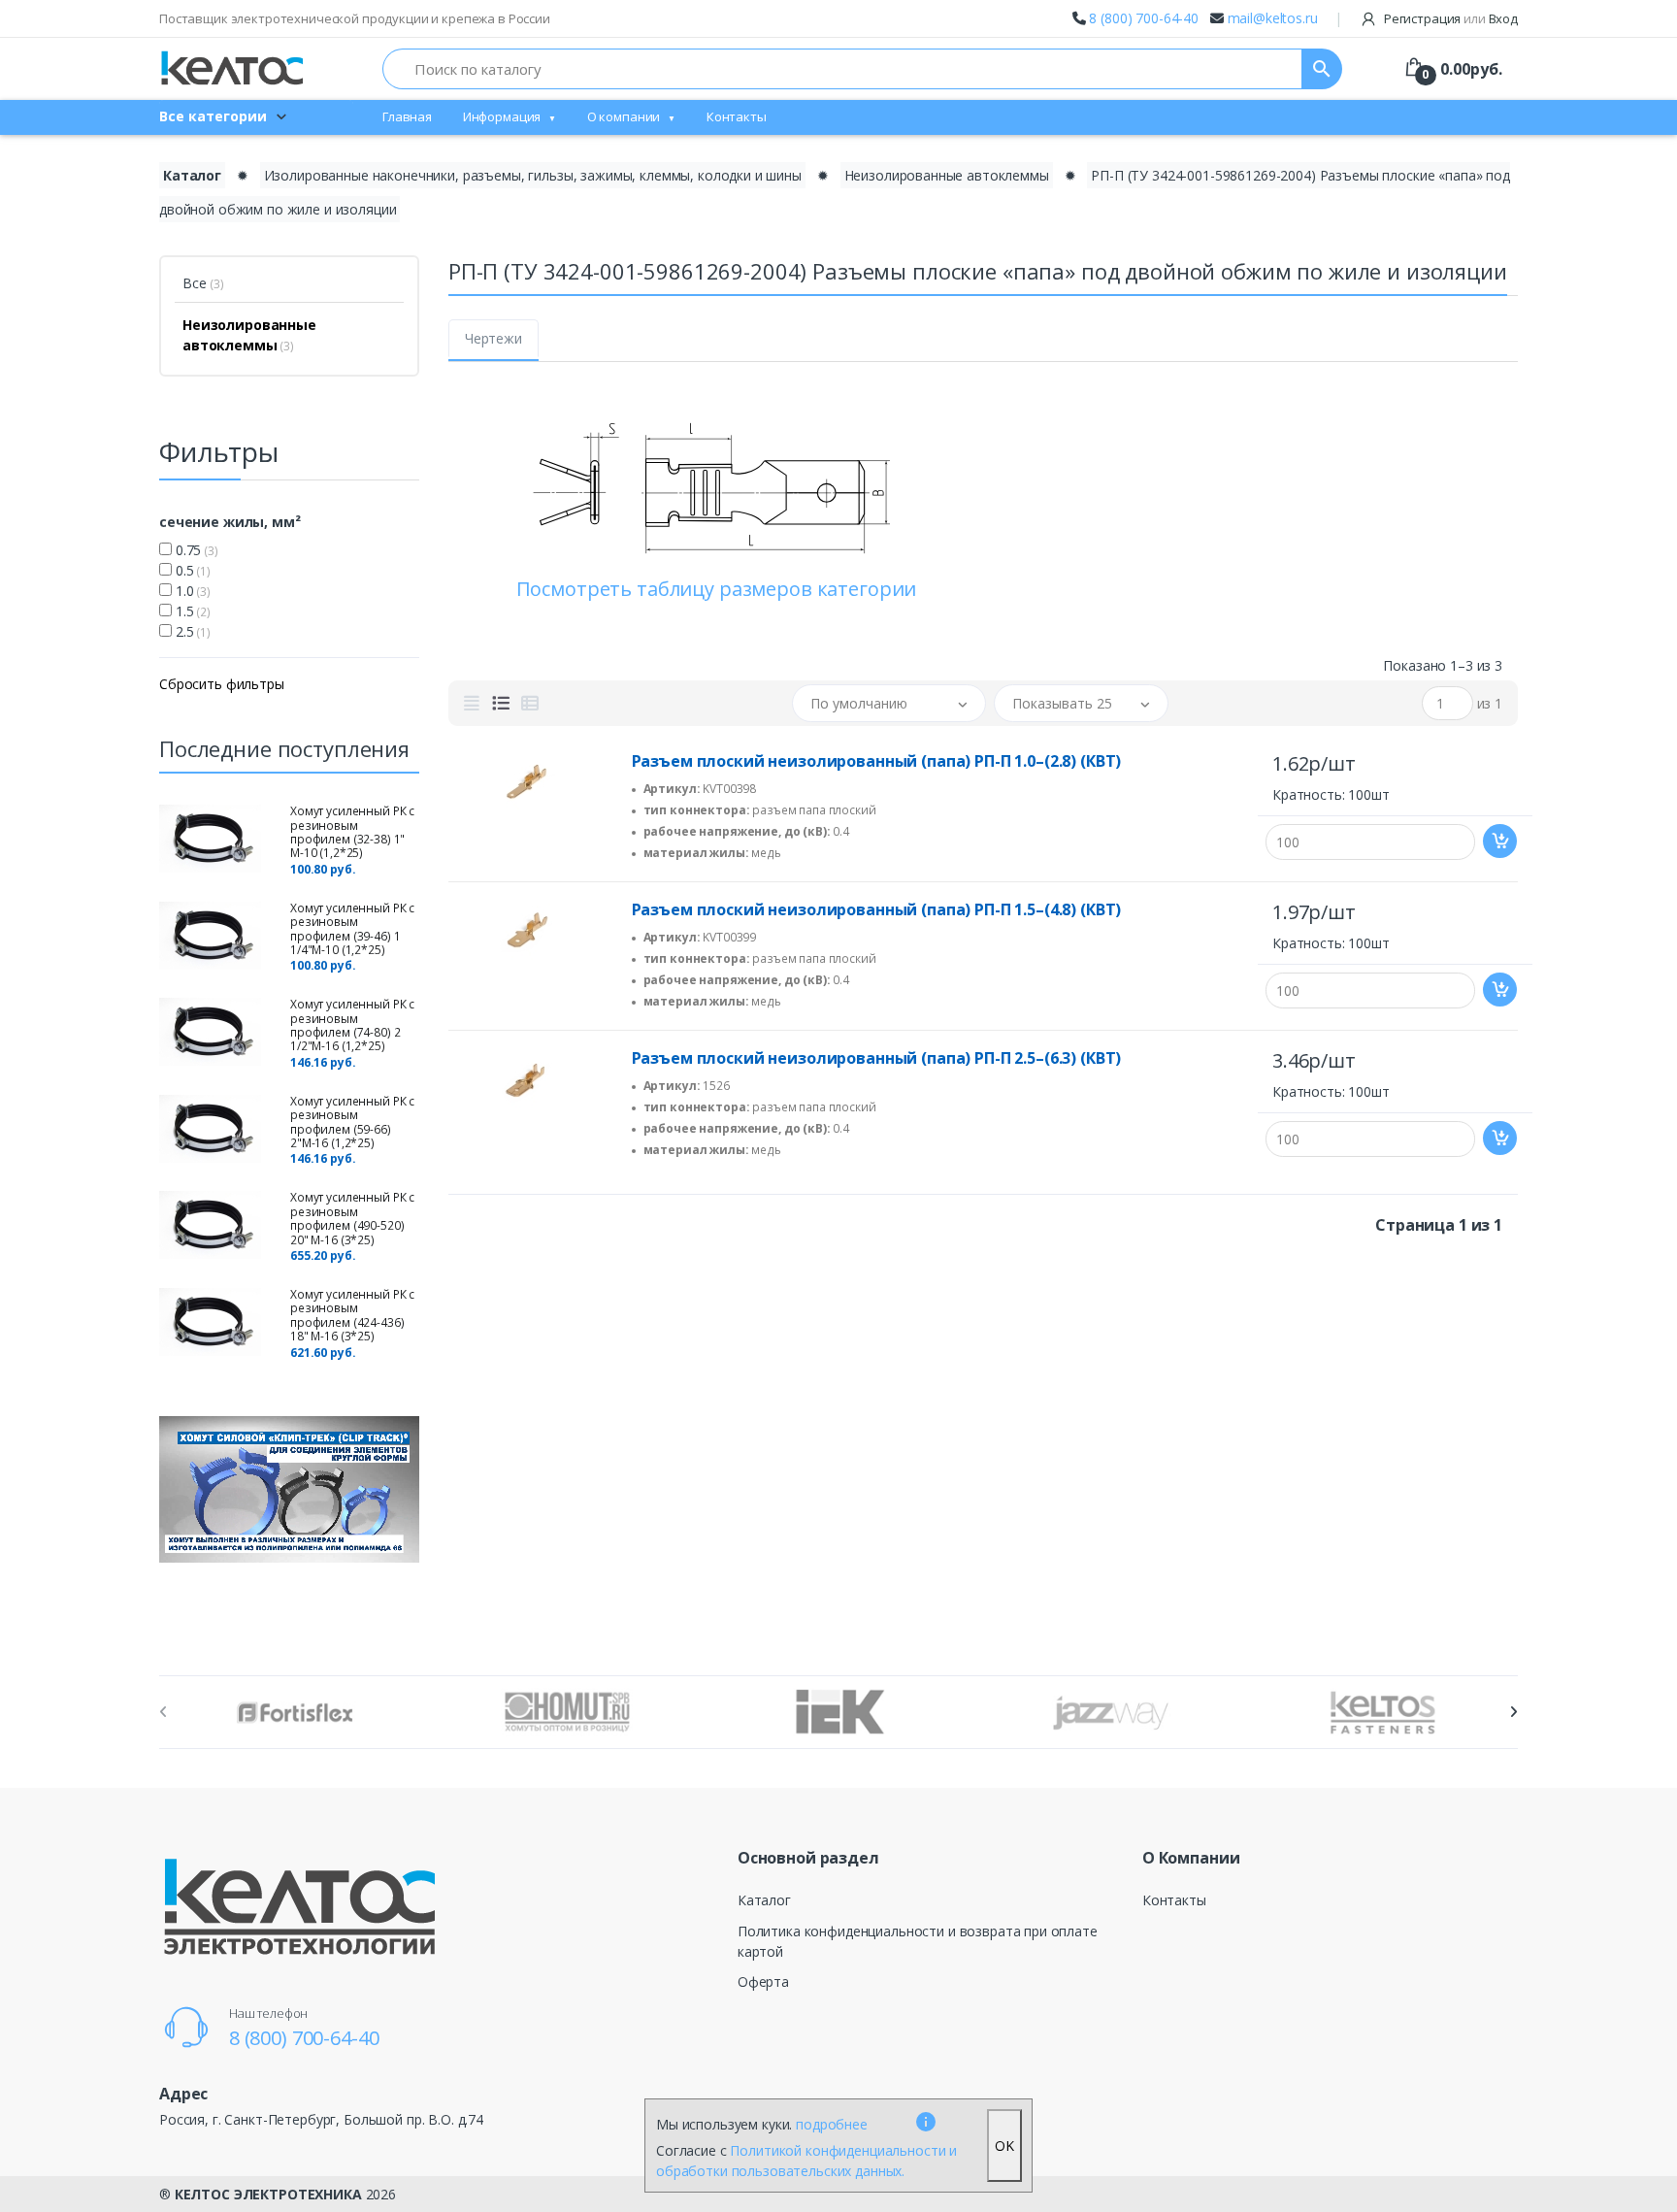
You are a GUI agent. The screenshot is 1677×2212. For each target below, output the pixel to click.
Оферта (763, 1981)
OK (1004, 2146)
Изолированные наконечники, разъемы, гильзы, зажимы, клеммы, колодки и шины (533, 175)
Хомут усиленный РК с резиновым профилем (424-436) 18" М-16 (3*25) (352, 1315)
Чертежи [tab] (493, 338)
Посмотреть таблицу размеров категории (717, 589)
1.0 (191, 591)
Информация (502, 116)
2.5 (191, 631)
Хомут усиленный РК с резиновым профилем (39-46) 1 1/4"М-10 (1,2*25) (352, 929)
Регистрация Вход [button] (1449, 18)
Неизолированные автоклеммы (947, 175)
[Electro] (232, 68)
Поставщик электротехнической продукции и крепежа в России (355, 18)
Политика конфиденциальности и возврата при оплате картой (918, 1941)
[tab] (472, 704)
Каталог (192, 175)
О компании (624, 116)
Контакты (737, 116)
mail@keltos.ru (1273, 18)
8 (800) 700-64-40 (1144, 18)
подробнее (832, 2124)
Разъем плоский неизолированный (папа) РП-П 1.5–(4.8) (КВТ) (877, 909)
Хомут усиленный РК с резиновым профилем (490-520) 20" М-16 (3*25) (352, 1218)
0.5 (191, 570)
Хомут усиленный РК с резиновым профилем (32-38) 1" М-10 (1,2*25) (352, 832)
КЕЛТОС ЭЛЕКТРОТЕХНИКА (268, 2194)
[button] (889, 703)
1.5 (191, 611)
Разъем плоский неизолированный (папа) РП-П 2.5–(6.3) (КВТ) (877, 1058)
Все (203, 283)
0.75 (195, 550)
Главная (407, 116)
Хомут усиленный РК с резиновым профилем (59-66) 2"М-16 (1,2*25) (352, 1122)
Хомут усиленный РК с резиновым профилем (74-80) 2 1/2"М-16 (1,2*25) (352, 1025)
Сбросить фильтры (222, 684)
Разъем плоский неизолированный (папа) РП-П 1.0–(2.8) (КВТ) (877, 761)
